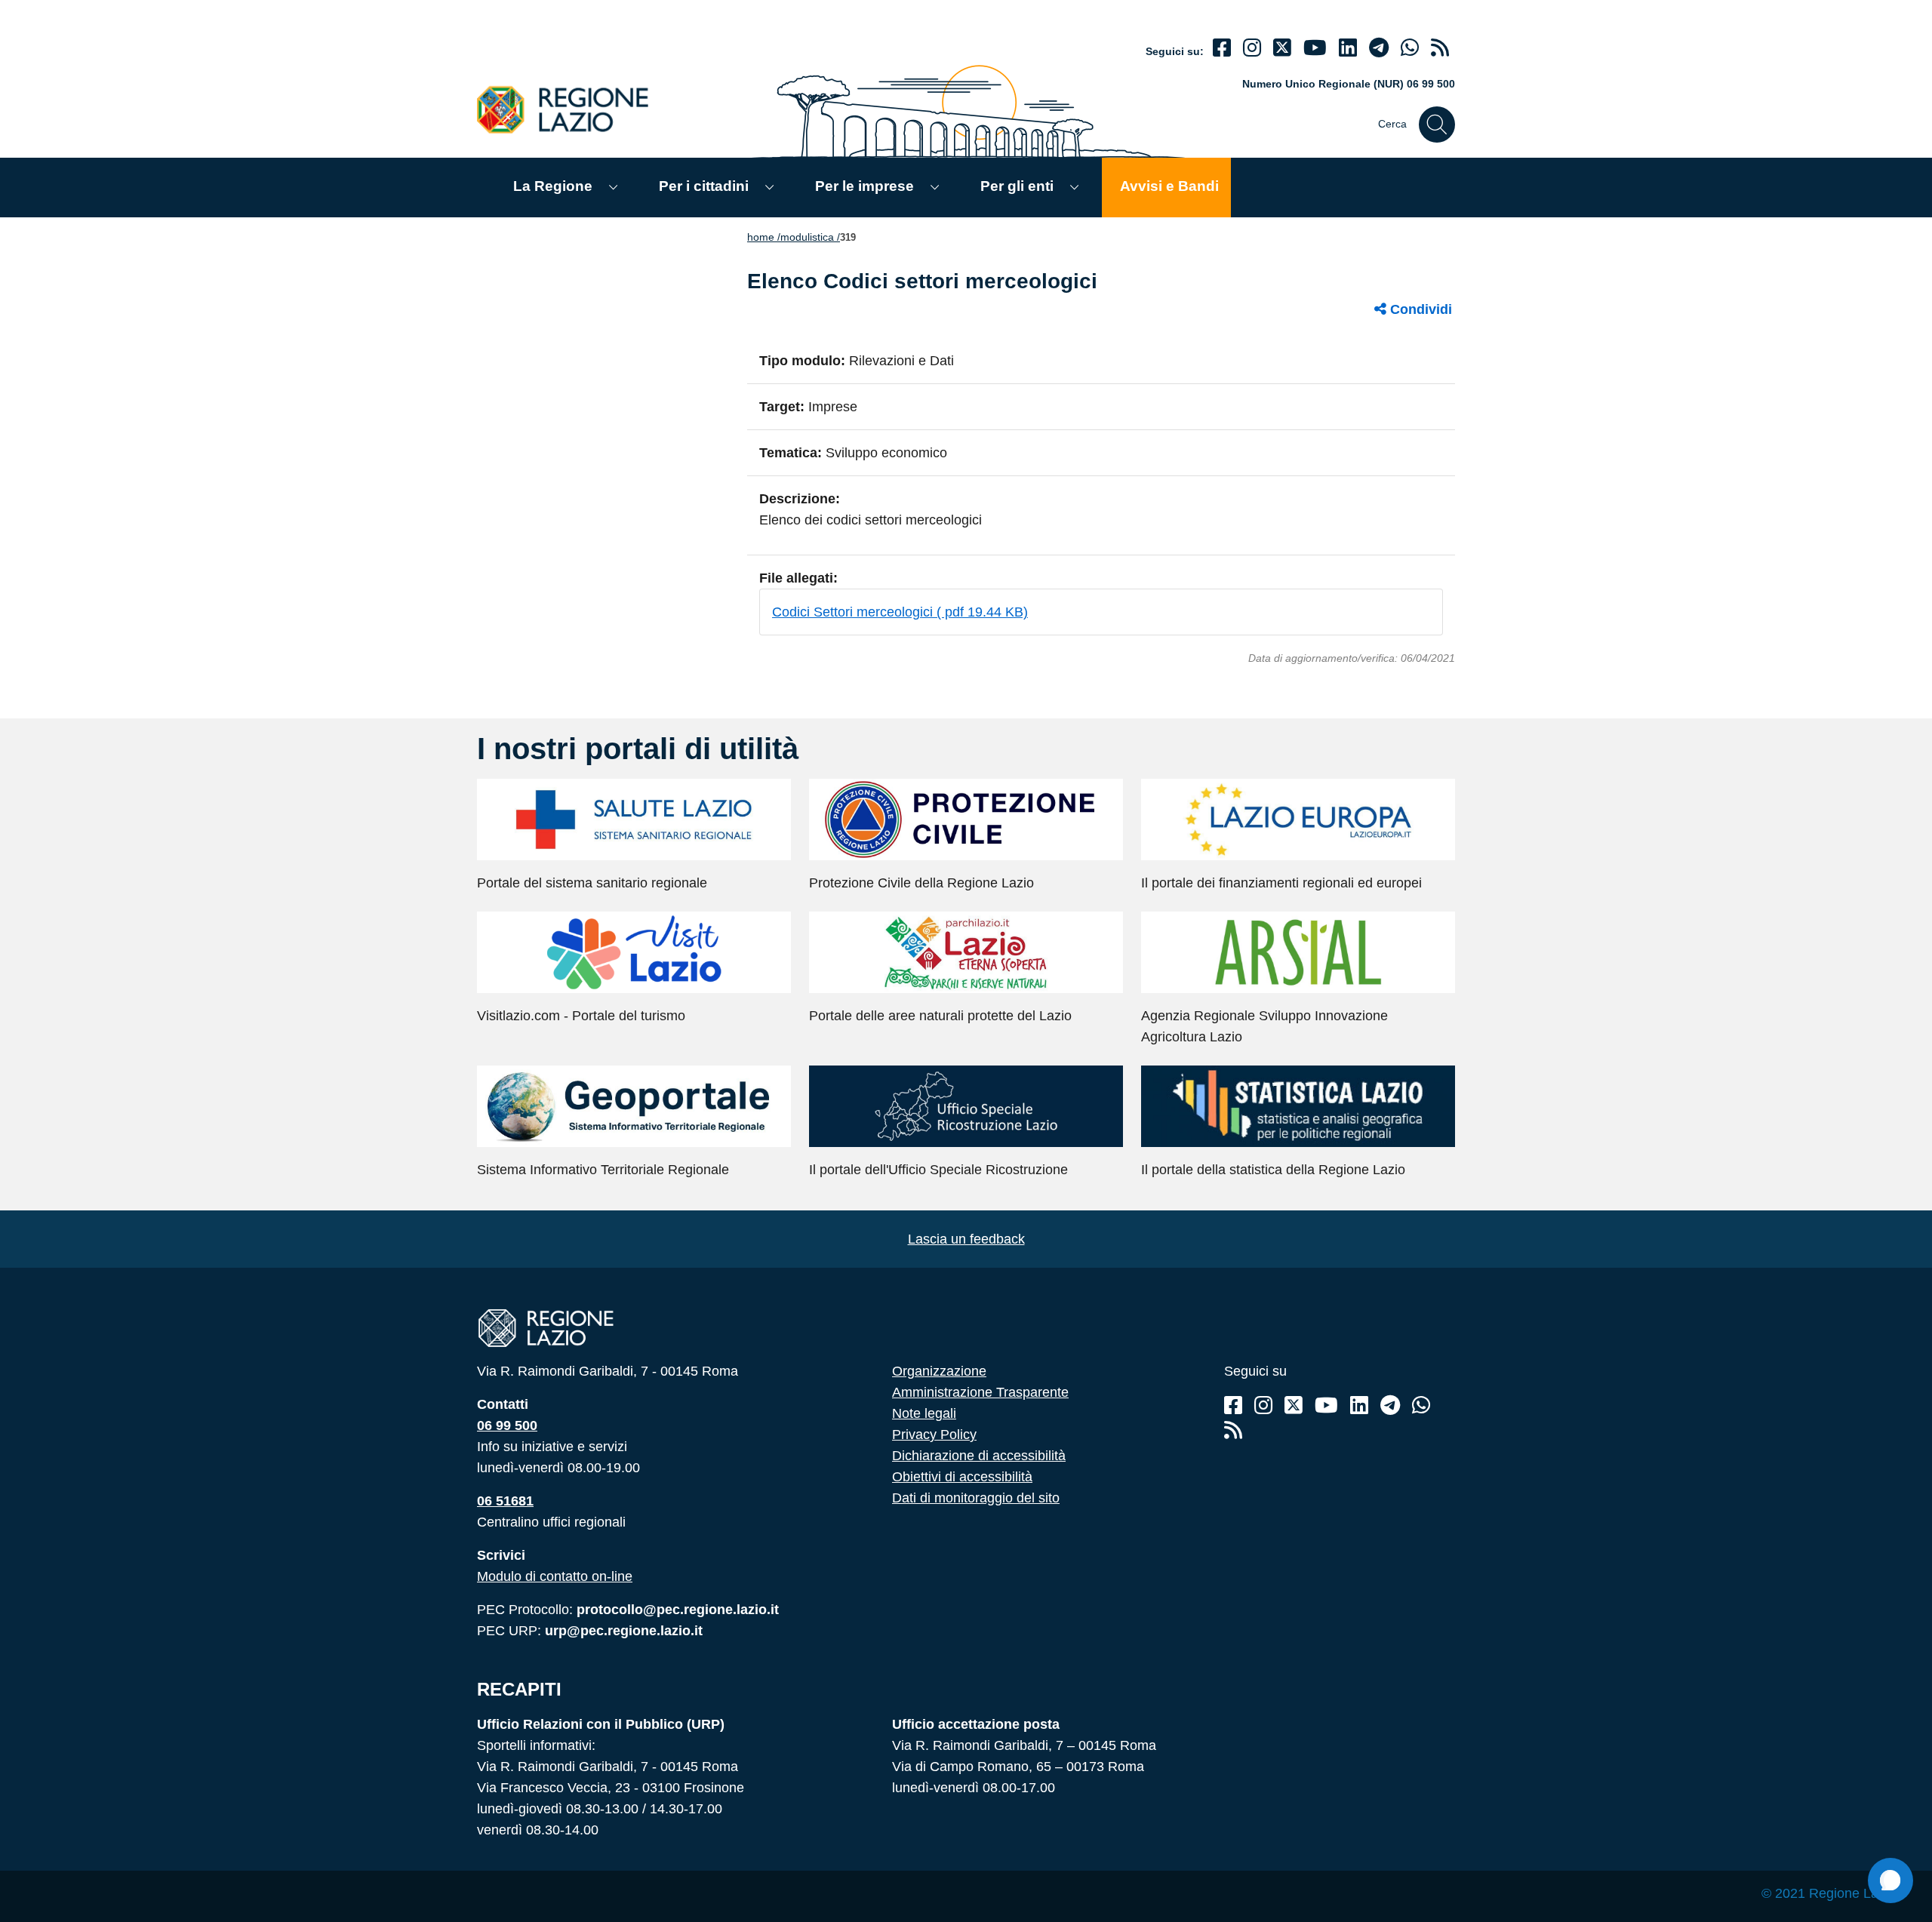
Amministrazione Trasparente (980, 1392)
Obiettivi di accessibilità (962, 1477)
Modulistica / (810, 237)
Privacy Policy (934, 1435)
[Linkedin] (1348, 48)
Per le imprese (864, 186)
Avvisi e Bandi (1169, 186)
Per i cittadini (704, 186)
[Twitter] (1282, 48)
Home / (764, 237)
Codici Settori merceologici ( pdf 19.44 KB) (900, 612)
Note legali (924, 1413)
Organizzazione (939, 1371)
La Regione (553, 186)
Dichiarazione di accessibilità (979, 1456)
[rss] (1440, 48)
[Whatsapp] (1410, 48)
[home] (571, 109)
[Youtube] (1315, 48)
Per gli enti (1017, 186)
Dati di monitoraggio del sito (976, 1498)
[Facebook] (1222, 48)
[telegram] (1379, 48)
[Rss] (1233, 1430)
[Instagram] (1252, 48)
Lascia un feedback (966, 1239)
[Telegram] (1390, 1405)
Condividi (1419, 309)
